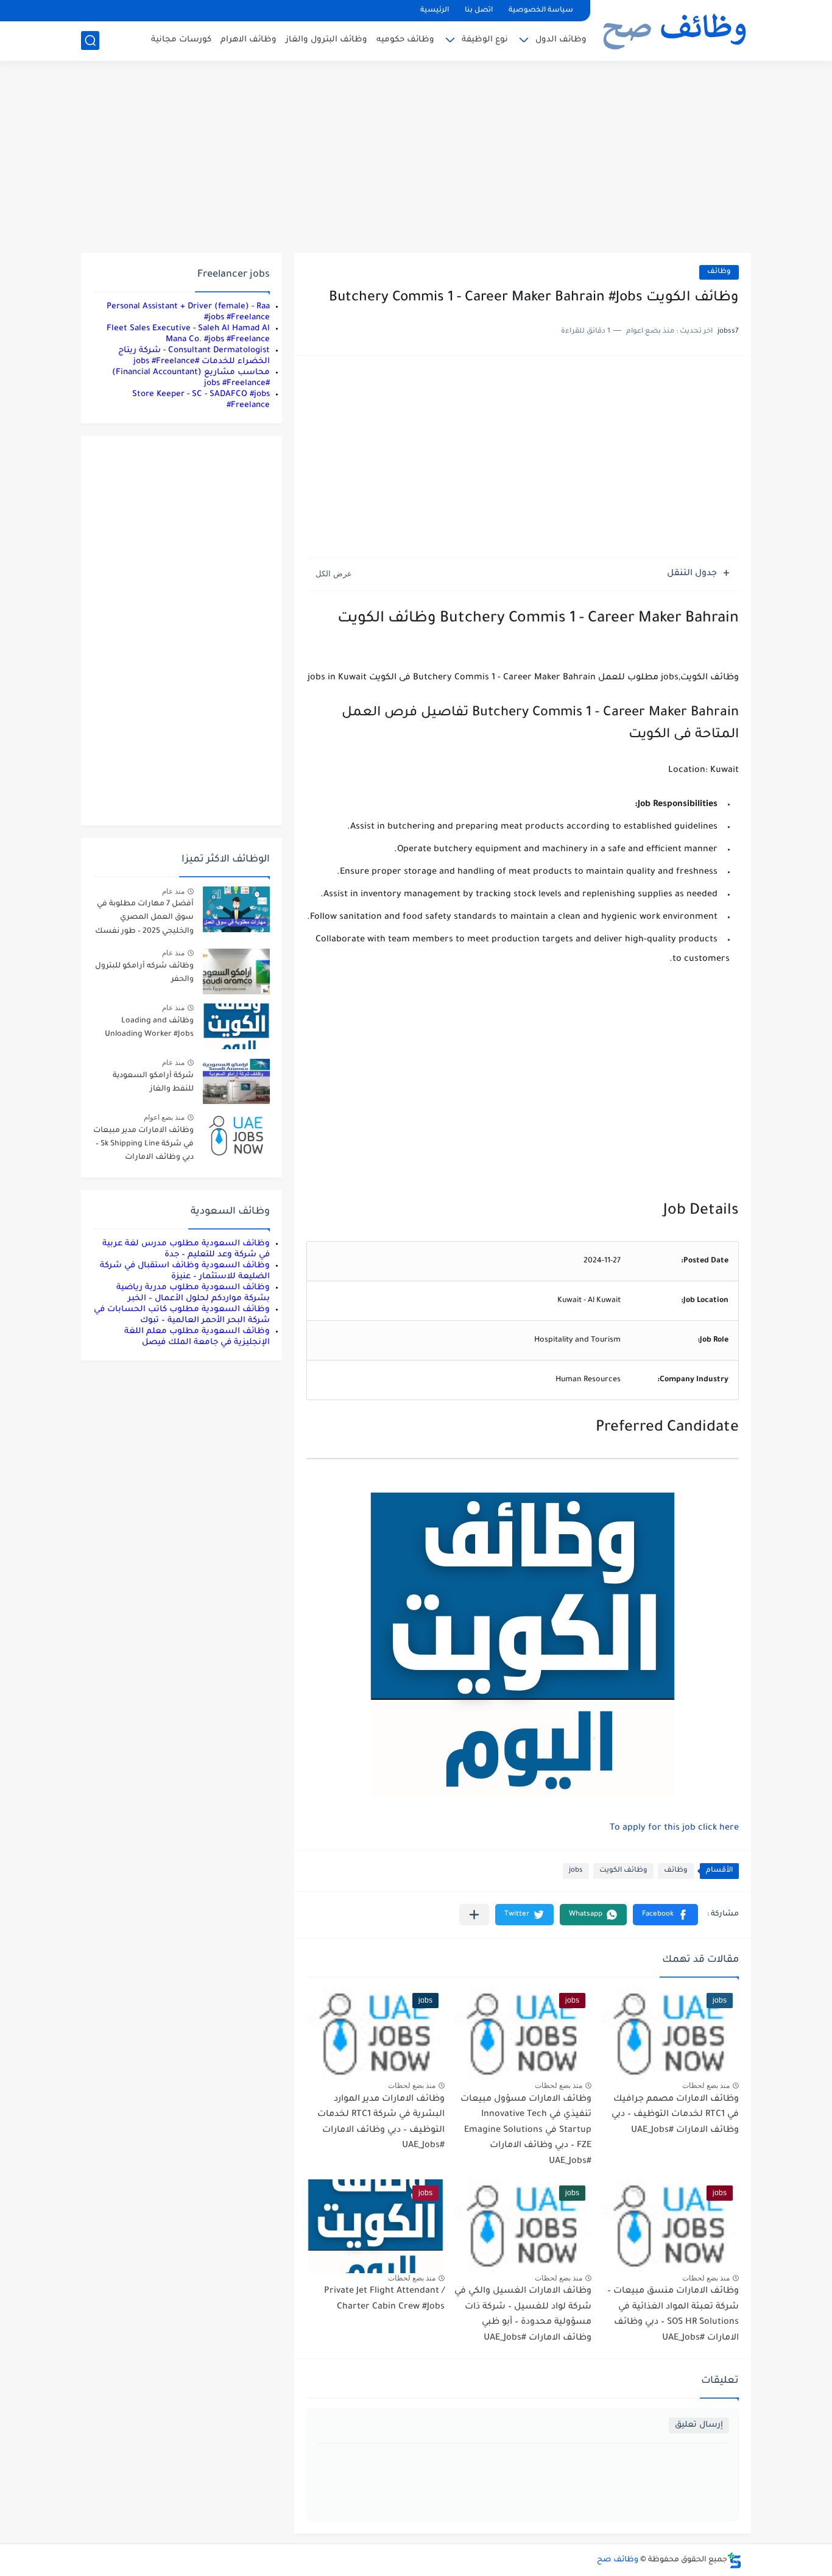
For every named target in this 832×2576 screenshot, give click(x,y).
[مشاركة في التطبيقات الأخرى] (474, 1915)
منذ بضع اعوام (164, 1117)
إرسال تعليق (699, 2425)
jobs (576, 1871)
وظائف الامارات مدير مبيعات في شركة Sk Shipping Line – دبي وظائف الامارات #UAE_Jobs (143, 1146)
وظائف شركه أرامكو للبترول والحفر (144, 973)
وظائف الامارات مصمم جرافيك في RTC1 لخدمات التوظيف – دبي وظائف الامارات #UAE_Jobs (675, 2115)
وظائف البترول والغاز (326, 40)
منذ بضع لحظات (706, 2086)
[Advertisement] (416, 158)
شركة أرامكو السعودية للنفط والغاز (153, 1083)
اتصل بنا (479, 11)
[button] (665, 1915)
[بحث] (90, 41)
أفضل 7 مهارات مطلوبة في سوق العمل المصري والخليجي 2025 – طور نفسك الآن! (144, 920)
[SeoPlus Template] (735, 2560)
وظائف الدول (561, 40)
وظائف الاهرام (249, 40)
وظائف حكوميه (405, 40)
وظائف (719, 272)
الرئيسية (435, 11)
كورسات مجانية (181, 40)
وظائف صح (618, 2560)
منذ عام (173, 891)
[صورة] (236, 909)
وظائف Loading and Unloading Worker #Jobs (149, 1028)
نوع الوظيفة (485, 40)
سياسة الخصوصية (541, 11)
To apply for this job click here (674, 1828)
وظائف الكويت (623, 1871)
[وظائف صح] (675, 29)
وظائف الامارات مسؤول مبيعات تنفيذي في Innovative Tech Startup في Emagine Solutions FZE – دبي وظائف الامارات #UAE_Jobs (526, 2131)
